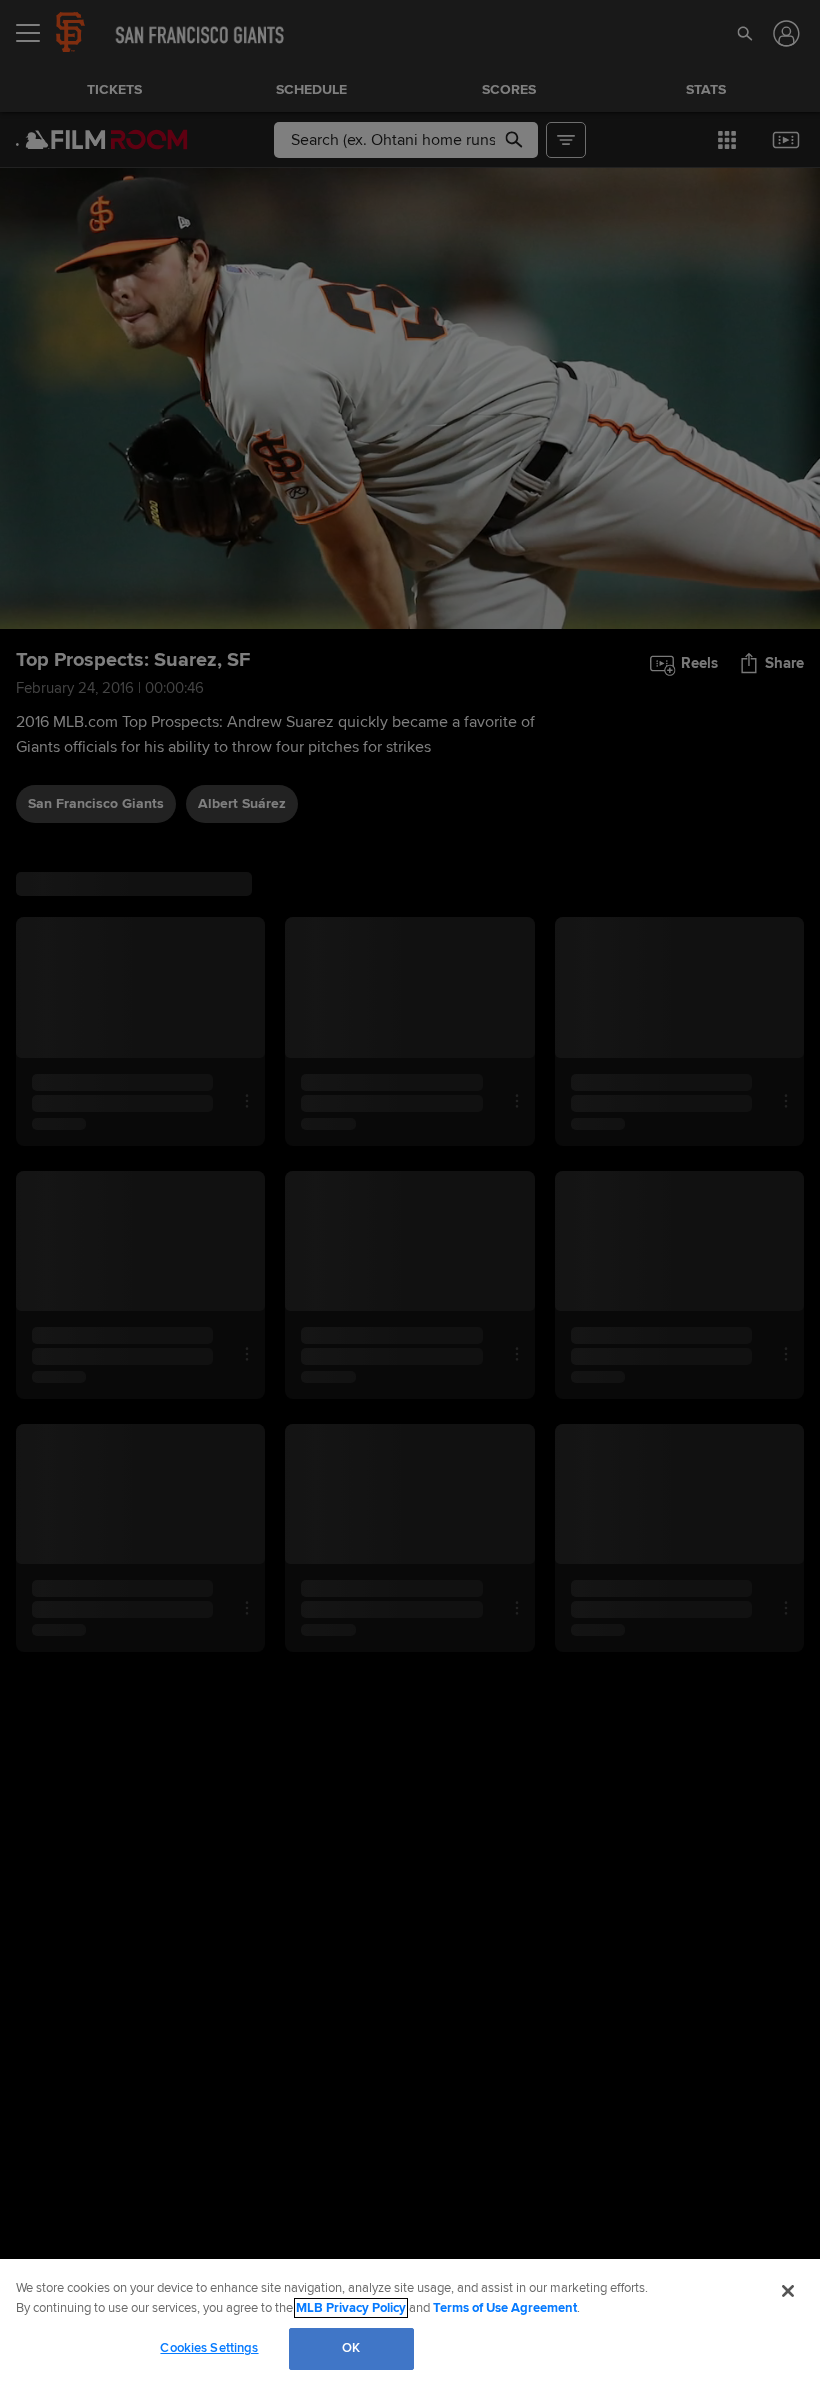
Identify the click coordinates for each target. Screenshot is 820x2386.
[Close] (788, 2291)
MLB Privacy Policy (351, 2308)
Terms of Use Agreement (505, 2308)
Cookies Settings (209, 2348)
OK (351, 2348)
